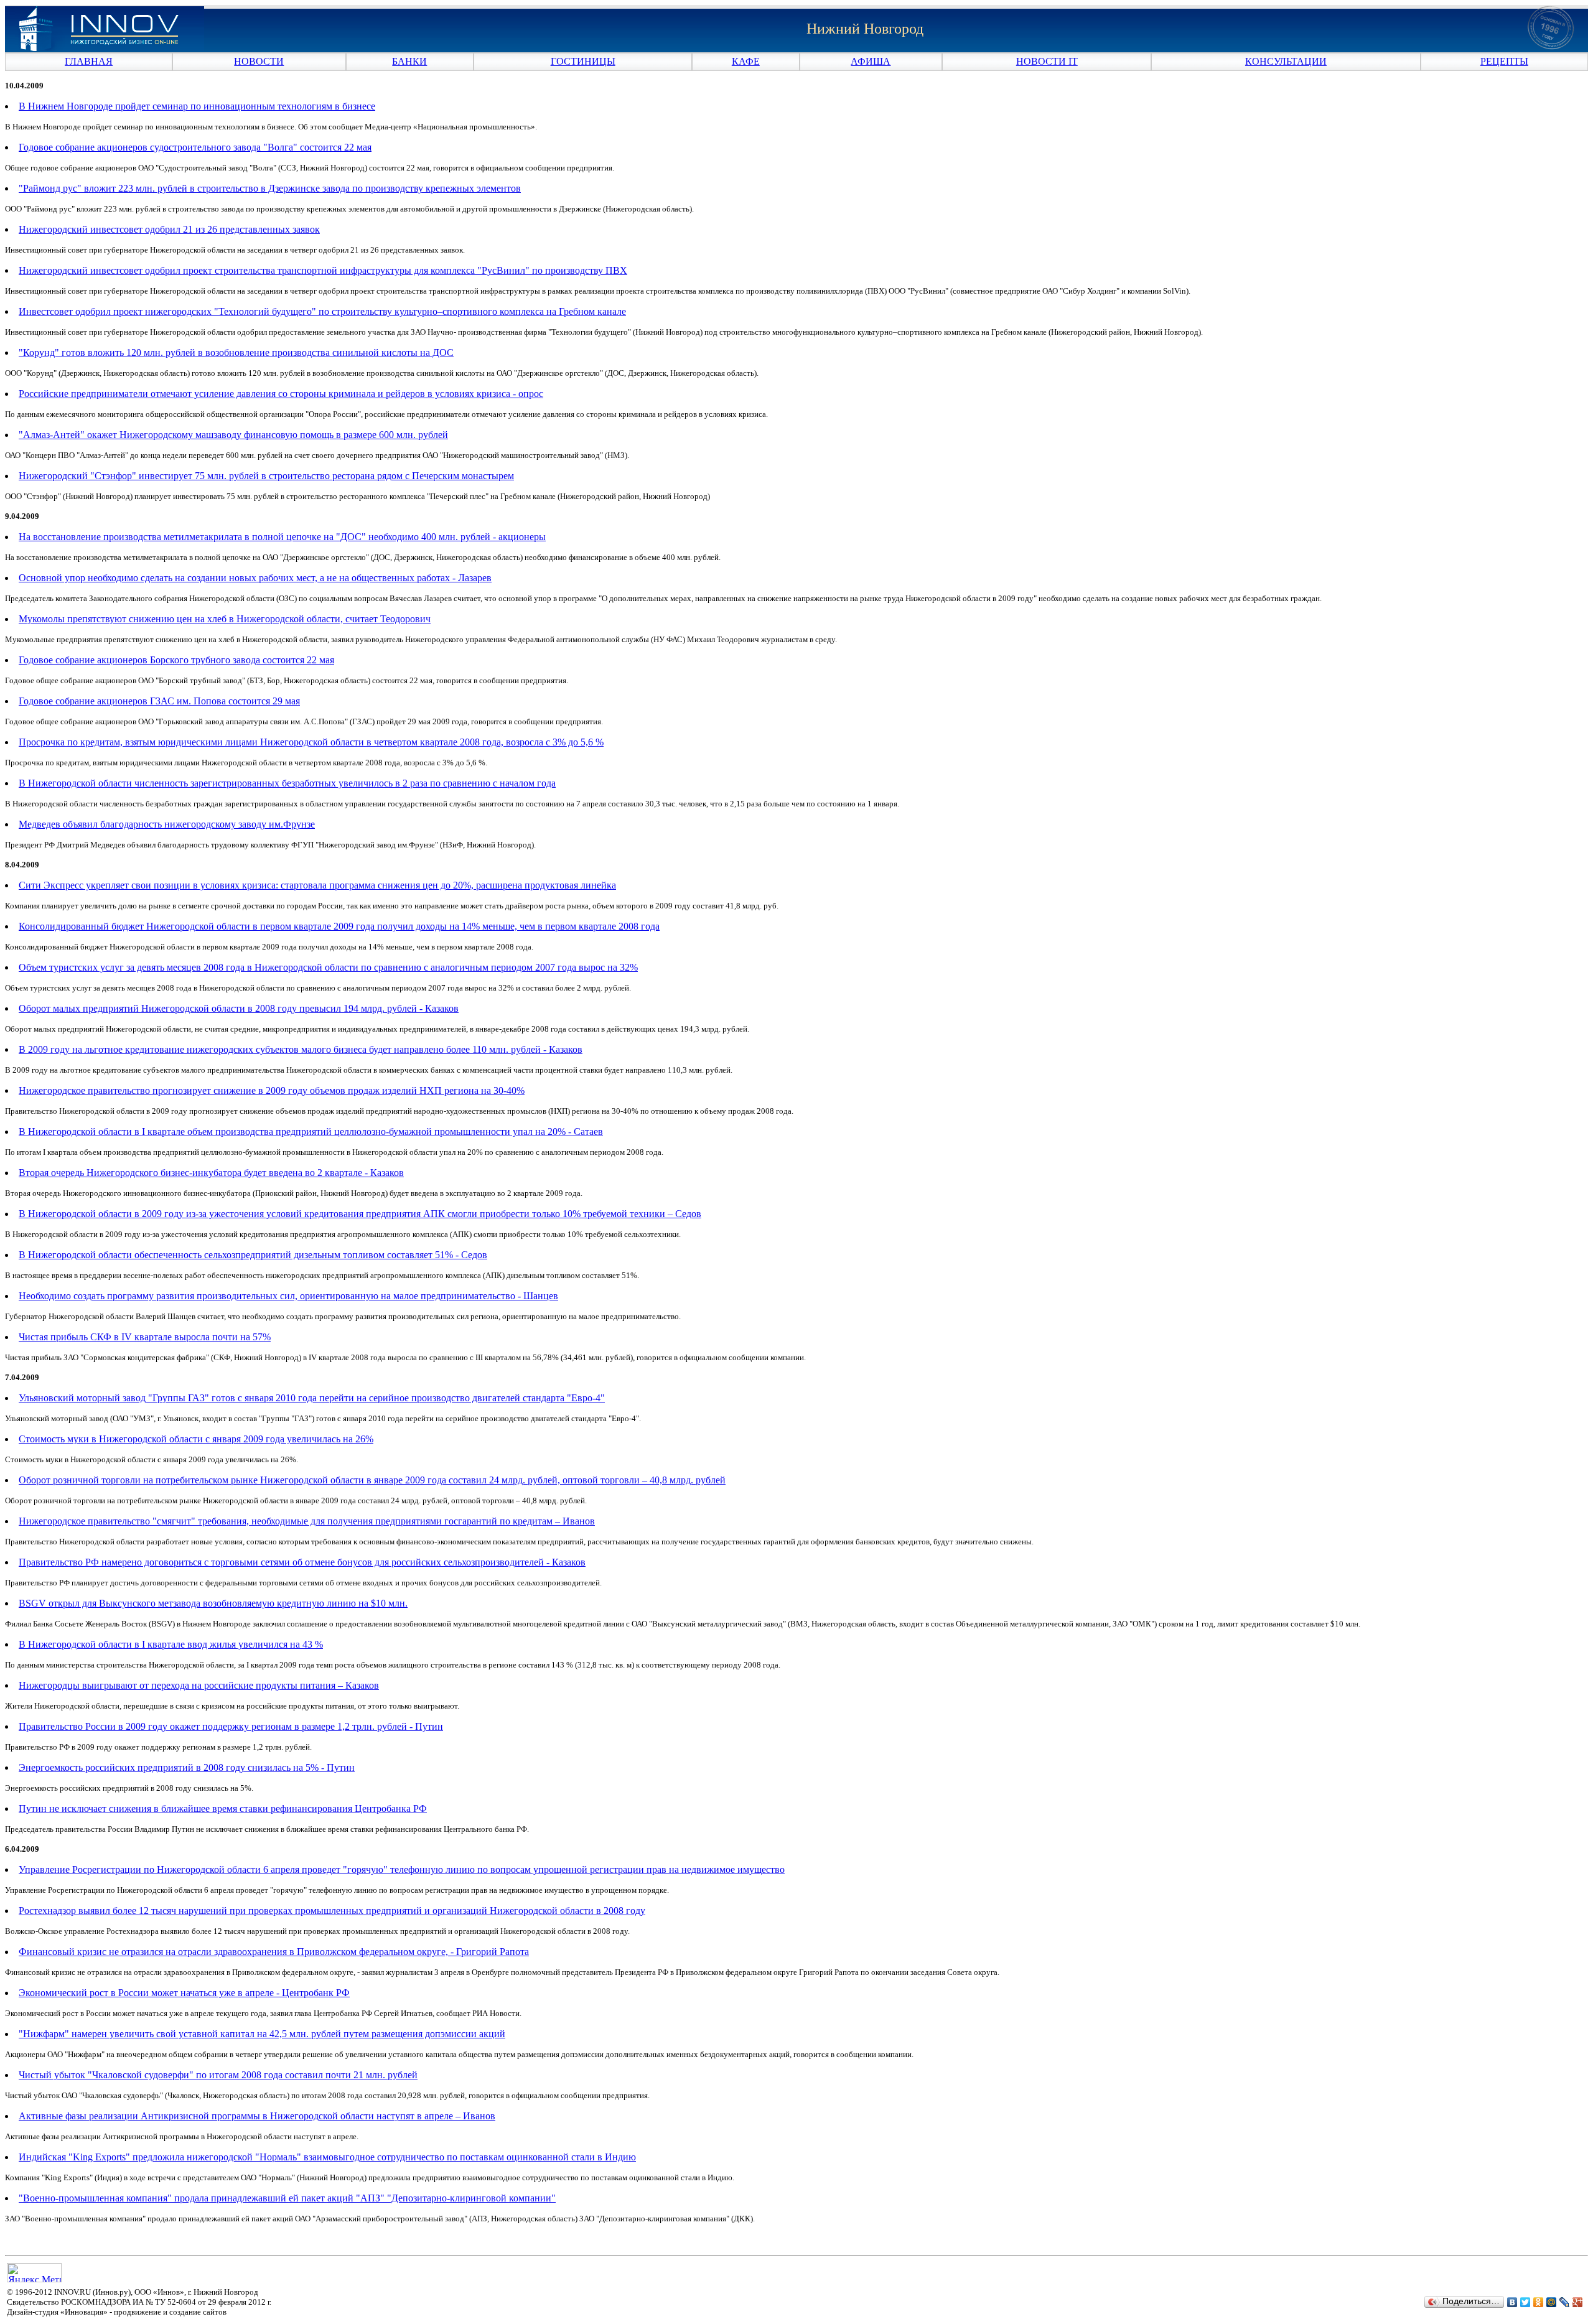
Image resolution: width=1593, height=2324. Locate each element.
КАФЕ (746, 61)
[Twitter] (1525, 2302)
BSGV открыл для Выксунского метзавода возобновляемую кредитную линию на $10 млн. (213, 1603)
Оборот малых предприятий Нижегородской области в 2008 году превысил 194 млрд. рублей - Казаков (239, 1008)
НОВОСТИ (259, 61)
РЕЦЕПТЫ (1504, 61)
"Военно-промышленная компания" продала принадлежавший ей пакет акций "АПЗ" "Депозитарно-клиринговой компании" (287, 2198)
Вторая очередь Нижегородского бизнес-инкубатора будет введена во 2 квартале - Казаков (211, 1173)
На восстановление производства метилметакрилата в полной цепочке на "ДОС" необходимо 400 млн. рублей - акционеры (282, 537)
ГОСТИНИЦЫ (583, 61)
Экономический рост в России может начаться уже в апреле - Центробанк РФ (184, 1993)
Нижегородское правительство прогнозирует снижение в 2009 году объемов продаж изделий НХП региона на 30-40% (272, 1090)
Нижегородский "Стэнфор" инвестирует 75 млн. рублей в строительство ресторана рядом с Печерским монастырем (266, 476)
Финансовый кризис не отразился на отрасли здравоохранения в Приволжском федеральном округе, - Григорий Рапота (274, 1952)
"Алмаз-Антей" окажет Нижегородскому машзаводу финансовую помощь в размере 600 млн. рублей (233, 435)
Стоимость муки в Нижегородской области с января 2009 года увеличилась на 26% (196, 1439)
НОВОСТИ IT (1047, 61)
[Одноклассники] (1539, 2302)
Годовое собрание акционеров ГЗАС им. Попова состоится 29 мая (159, 701)
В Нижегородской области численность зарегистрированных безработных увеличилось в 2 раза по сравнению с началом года (287, 783)
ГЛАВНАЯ (89, 61)
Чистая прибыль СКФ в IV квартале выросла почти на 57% (145, 1337)
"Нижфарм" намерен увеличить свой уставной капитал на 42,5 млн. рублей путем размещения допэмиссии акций (262, 2034)
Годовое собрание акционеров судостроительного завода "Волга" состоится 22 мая (195, 147)
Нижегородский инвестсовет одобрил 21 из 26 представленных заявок (169, 229)
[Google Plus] (1578, 2302)
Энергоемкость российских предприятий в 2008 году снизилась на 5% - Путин (187, 1767)
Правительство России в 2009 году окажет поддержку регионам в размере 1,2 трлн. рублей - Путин (231, 1726)
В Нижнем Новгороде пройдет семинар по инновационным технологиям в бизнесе (197, 106)
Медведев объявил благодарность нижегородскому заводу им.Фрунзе (167, 824)
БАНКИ (409, 61)
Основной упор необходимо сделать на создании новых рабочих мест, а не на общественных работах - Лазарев (255, 578)
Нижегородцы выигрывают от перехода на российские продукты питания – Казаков (199, 1685)
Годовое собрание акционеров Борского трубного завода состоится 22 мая (176, 660)
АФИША (871, 61)
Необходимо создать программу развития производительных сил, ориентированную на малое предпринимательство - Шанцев (288, 1296)
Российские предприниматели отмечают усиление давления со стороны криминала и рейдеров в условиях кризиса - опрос (281, 394)
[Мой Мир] (1552, 2302)
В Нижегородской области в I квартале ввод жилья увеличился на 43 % (171, 1644)
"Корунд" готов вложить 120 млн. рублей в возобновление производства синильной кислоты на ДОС (236, 352)
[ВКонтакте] (1512, 2302)
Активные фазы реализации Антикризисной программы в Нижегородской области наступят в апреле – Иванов (257, 2116)
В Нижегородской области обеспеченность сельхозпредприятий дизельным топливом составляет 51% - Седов (253, 1255)
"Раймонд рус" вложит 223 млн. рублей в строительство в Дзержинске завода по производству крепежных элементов (270, 188)
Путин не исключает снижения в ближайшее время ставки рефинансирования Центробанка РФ (223, 1808)
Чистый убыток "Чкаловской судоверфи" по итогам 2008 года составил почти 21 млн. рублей (218, 2075)
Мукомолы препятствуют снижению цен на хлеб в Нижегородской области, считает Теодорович (225, 619)
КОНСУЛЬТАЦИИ (1286, 61)
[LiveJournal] (1565, 2302)
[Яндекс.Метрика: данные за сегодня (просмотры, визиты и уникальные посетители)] (34, 2273)
